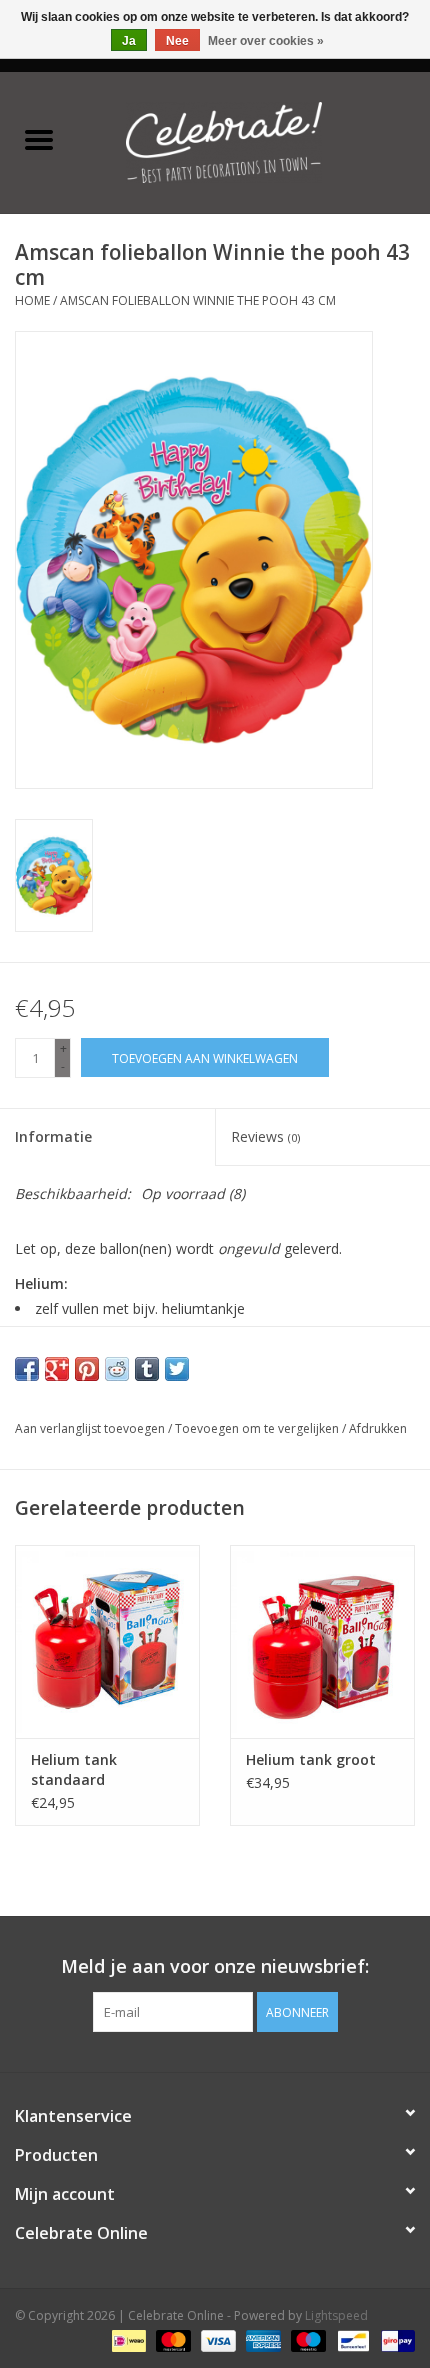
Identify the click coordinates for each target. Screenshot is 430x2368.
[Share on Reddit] (117, 1369)
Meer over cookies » (266, 41)
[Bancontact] (351, 2340)
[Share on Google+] (57, 1369)
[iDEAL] (127, 2340)
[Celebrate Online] (254, 140)
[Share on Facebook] (27, 1369)
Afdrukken (378, 1428)
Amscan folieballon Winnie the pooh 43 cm (198, 300)
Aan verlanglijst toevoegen (91, 1428)
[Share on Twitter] (177, 1369)
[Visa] (216, 2340)
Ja (129, 41)
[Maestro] (306, 2340)
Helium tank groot (311, 1759)
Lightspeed (336, 2315)
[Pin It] (87, 1369)
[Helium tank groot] (322, 1642)
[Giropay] (394, 2340)
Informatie (53, 1136)
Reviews (265, 1136)
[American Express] (261, 2340)
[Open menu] (39, 139)
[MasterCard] (171, 2340)
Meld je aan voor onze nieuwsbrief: (215, 1966)
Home (32, 300)
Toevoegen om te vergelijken (258, 1428)
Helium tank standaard (74, 1769)
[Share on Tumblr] (147, 1369)
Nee (177, 41)
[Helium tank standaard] (107, 1642)
